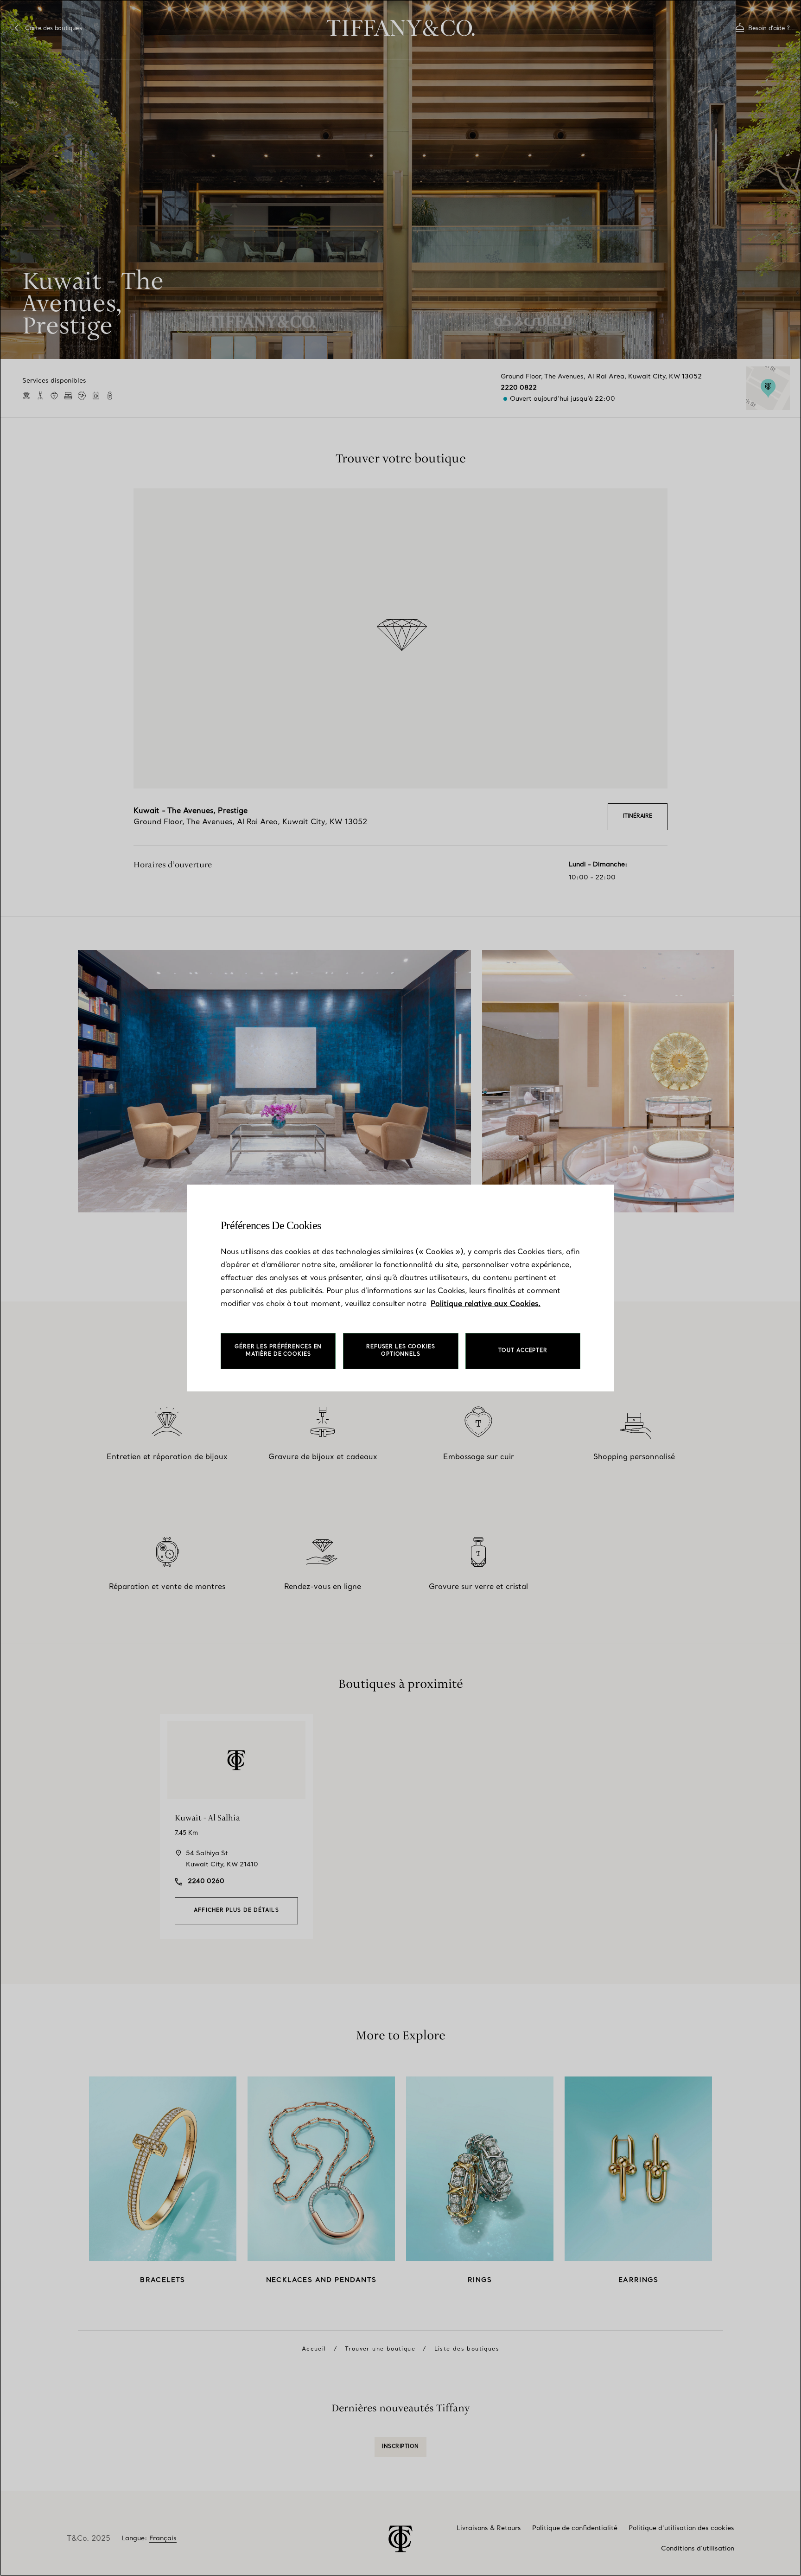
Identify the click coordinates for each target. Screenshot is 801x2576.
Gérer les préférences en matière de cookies (278, 1351)
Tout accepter (523, 1351)
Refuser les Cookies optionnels (401, 1351)
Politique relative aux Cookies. (486, 1304)
